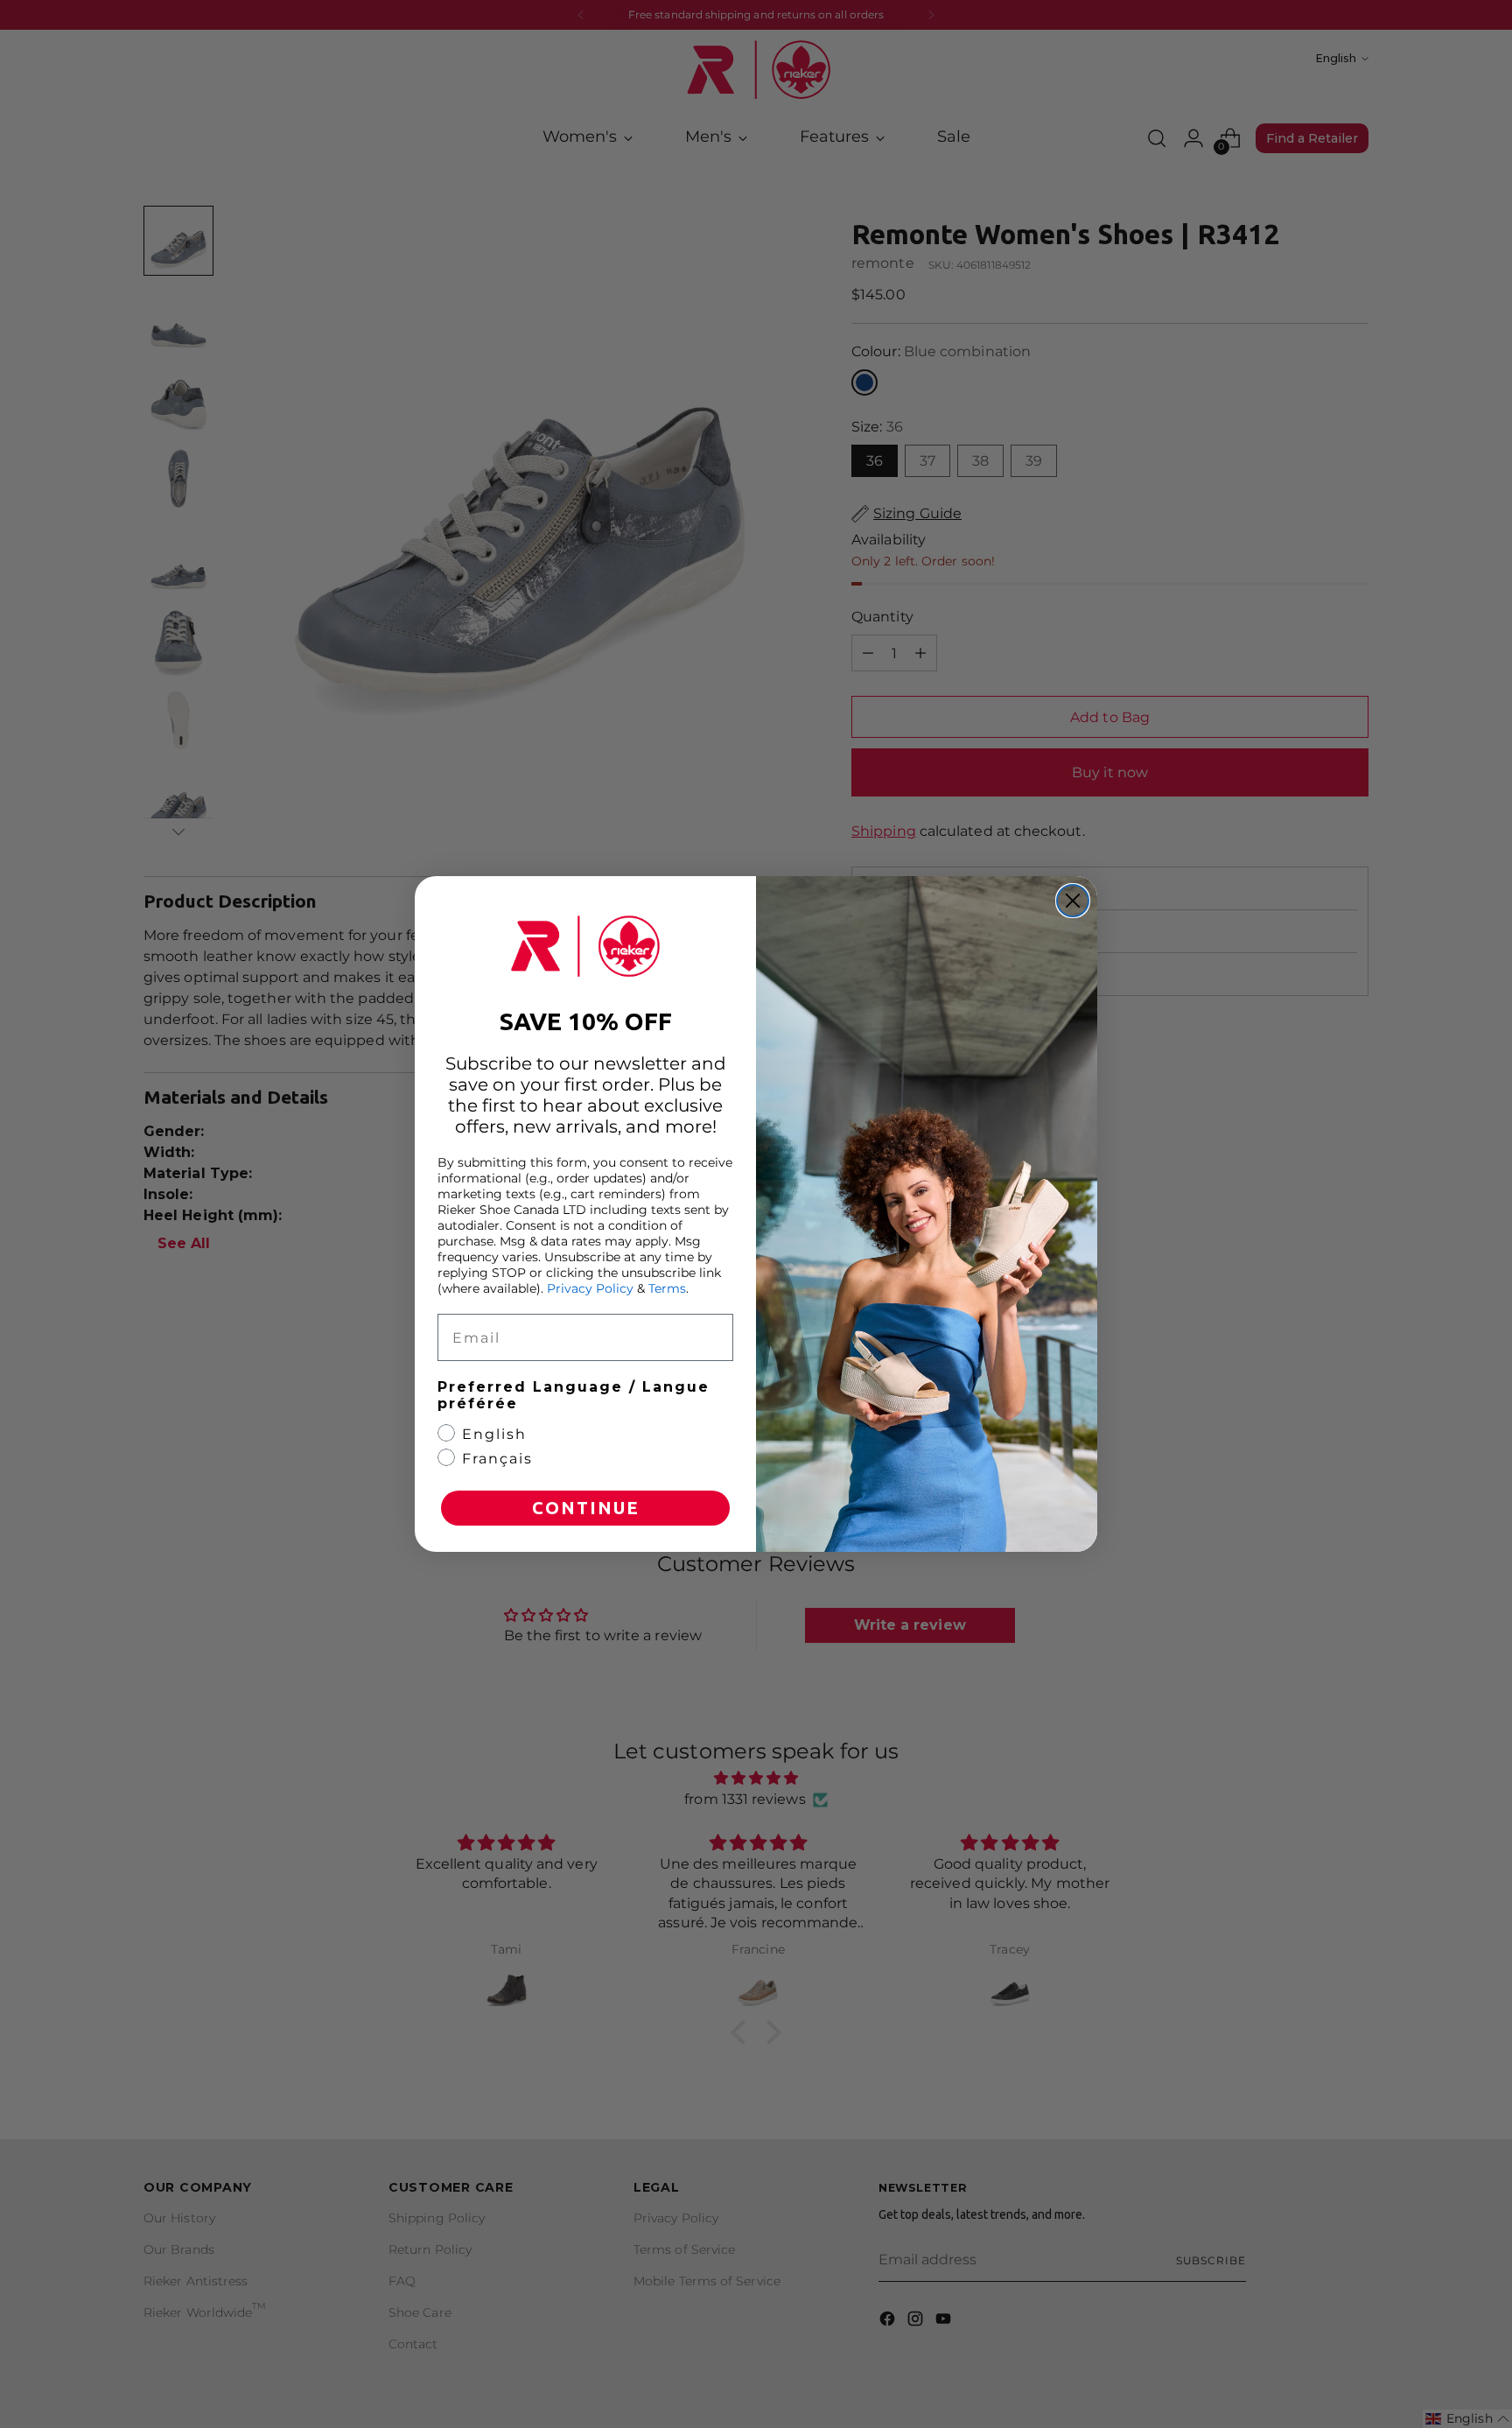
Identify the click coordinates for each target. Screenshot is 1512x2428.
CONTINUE (586, 1508)
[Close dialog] (1073, 901)
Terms (667, 1288)
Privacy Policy (590, 1288)
